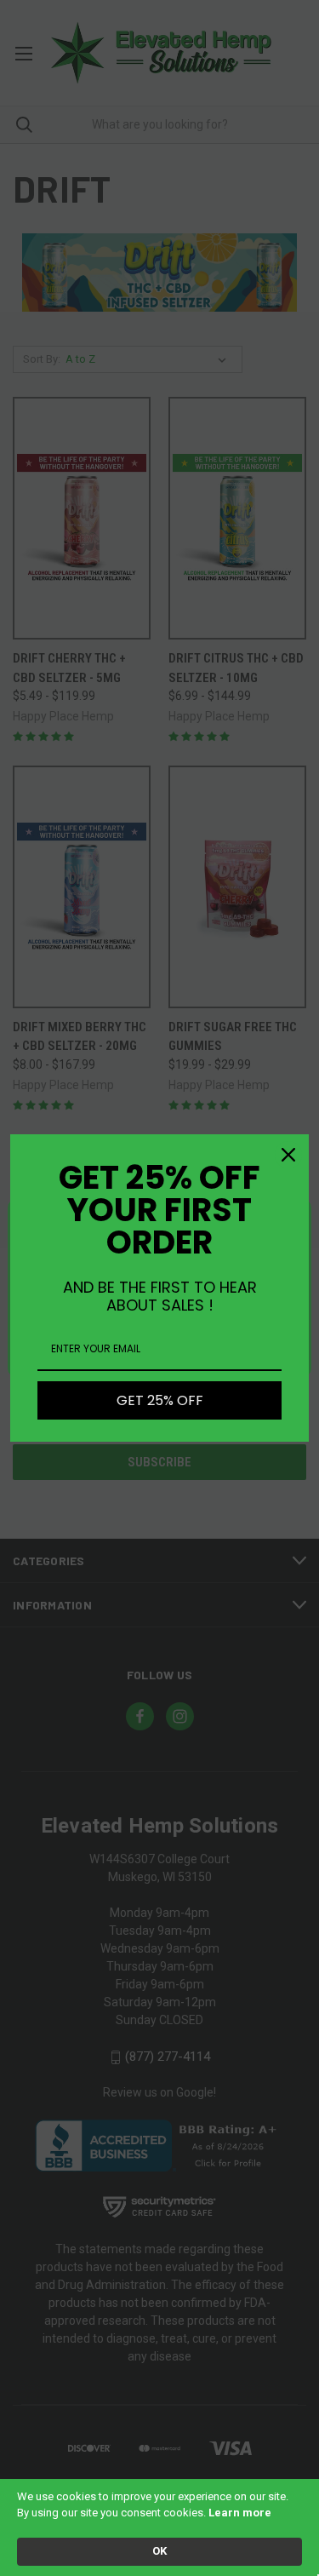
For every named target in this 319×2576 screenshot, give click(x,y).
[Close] (288, 1155)
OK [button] (159, 2551)
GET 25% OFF (160, 1400)
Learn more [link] (240, 2513)
